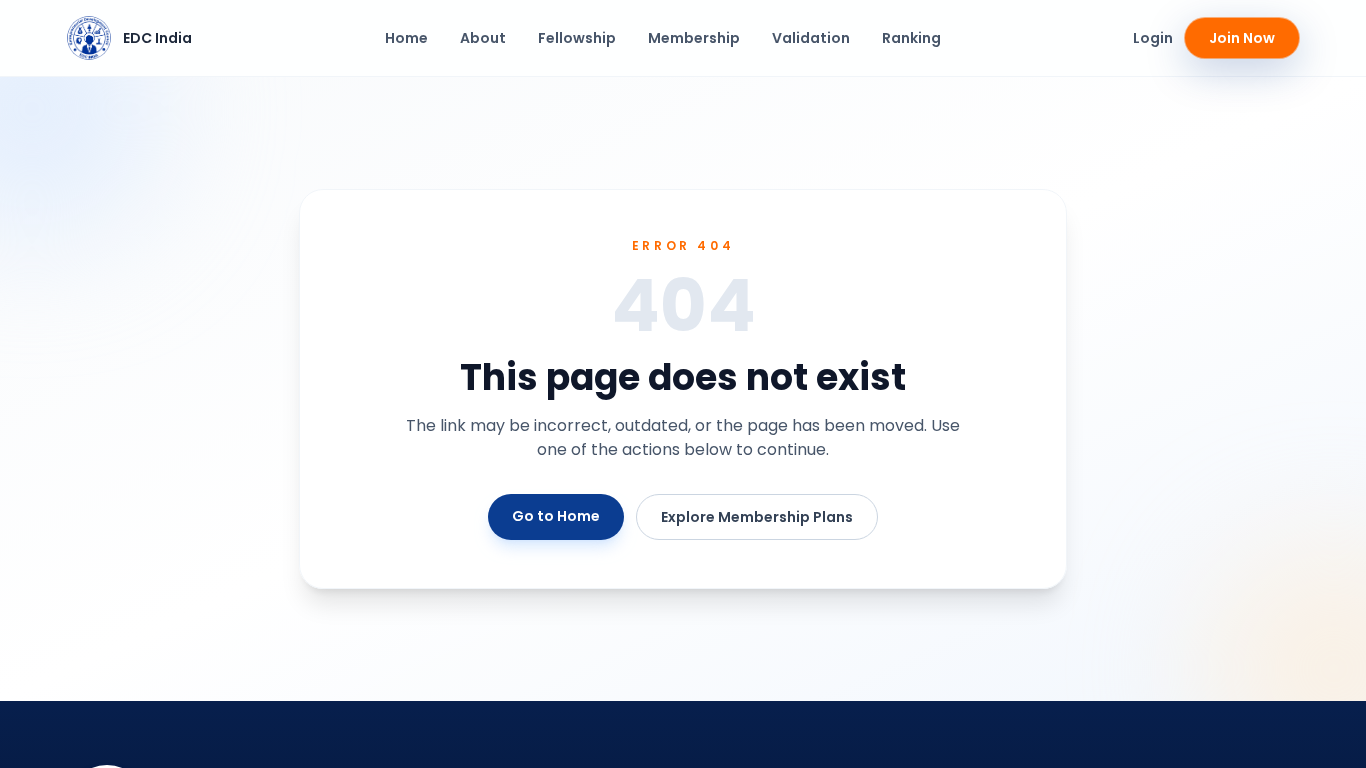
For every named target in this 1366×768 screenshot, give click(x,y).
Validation (811, 38)
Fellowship (577, 38)
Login (1153, 38)
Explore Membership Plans (757, 517)
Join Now (1242, 38)
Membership (694, 38)
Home (406, 38)
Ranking (911, 38)
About (483, 38)
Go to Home (556, 516)
